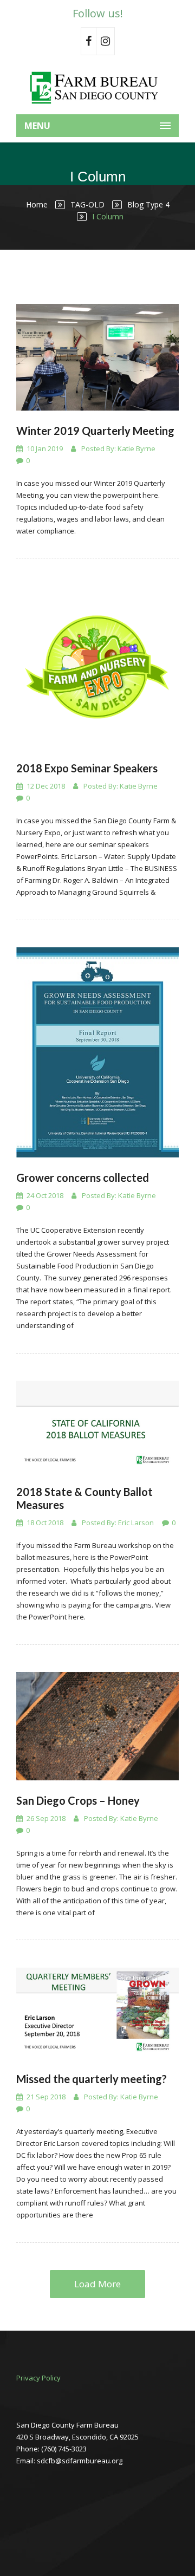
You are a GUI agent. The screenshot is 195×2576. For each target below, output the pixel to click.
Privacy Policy (38, 2378)
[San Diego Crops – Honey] (97, 1726)
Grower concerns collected (83, 1178)
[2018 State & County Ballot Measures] (97, 1426)
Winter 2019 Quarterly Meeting (95, 431)
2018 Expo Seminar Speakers (87, 768)
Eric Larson (136, 1523)
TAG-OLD (87, 204)
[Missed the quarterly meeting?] (97, 2013)
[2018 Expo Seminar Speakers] (97, 667)
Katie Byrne (136, 448)
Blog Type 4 (148, 204)
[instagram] (106, 41)
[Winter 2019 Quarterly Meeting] (97, 357)
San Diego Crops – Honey (78, 1800)
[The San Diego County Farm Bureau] (97, 87)
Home (37, 204)
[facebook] (89, 41)
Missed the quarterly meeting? (92, 2079)
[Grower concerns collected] (97, 1052)
